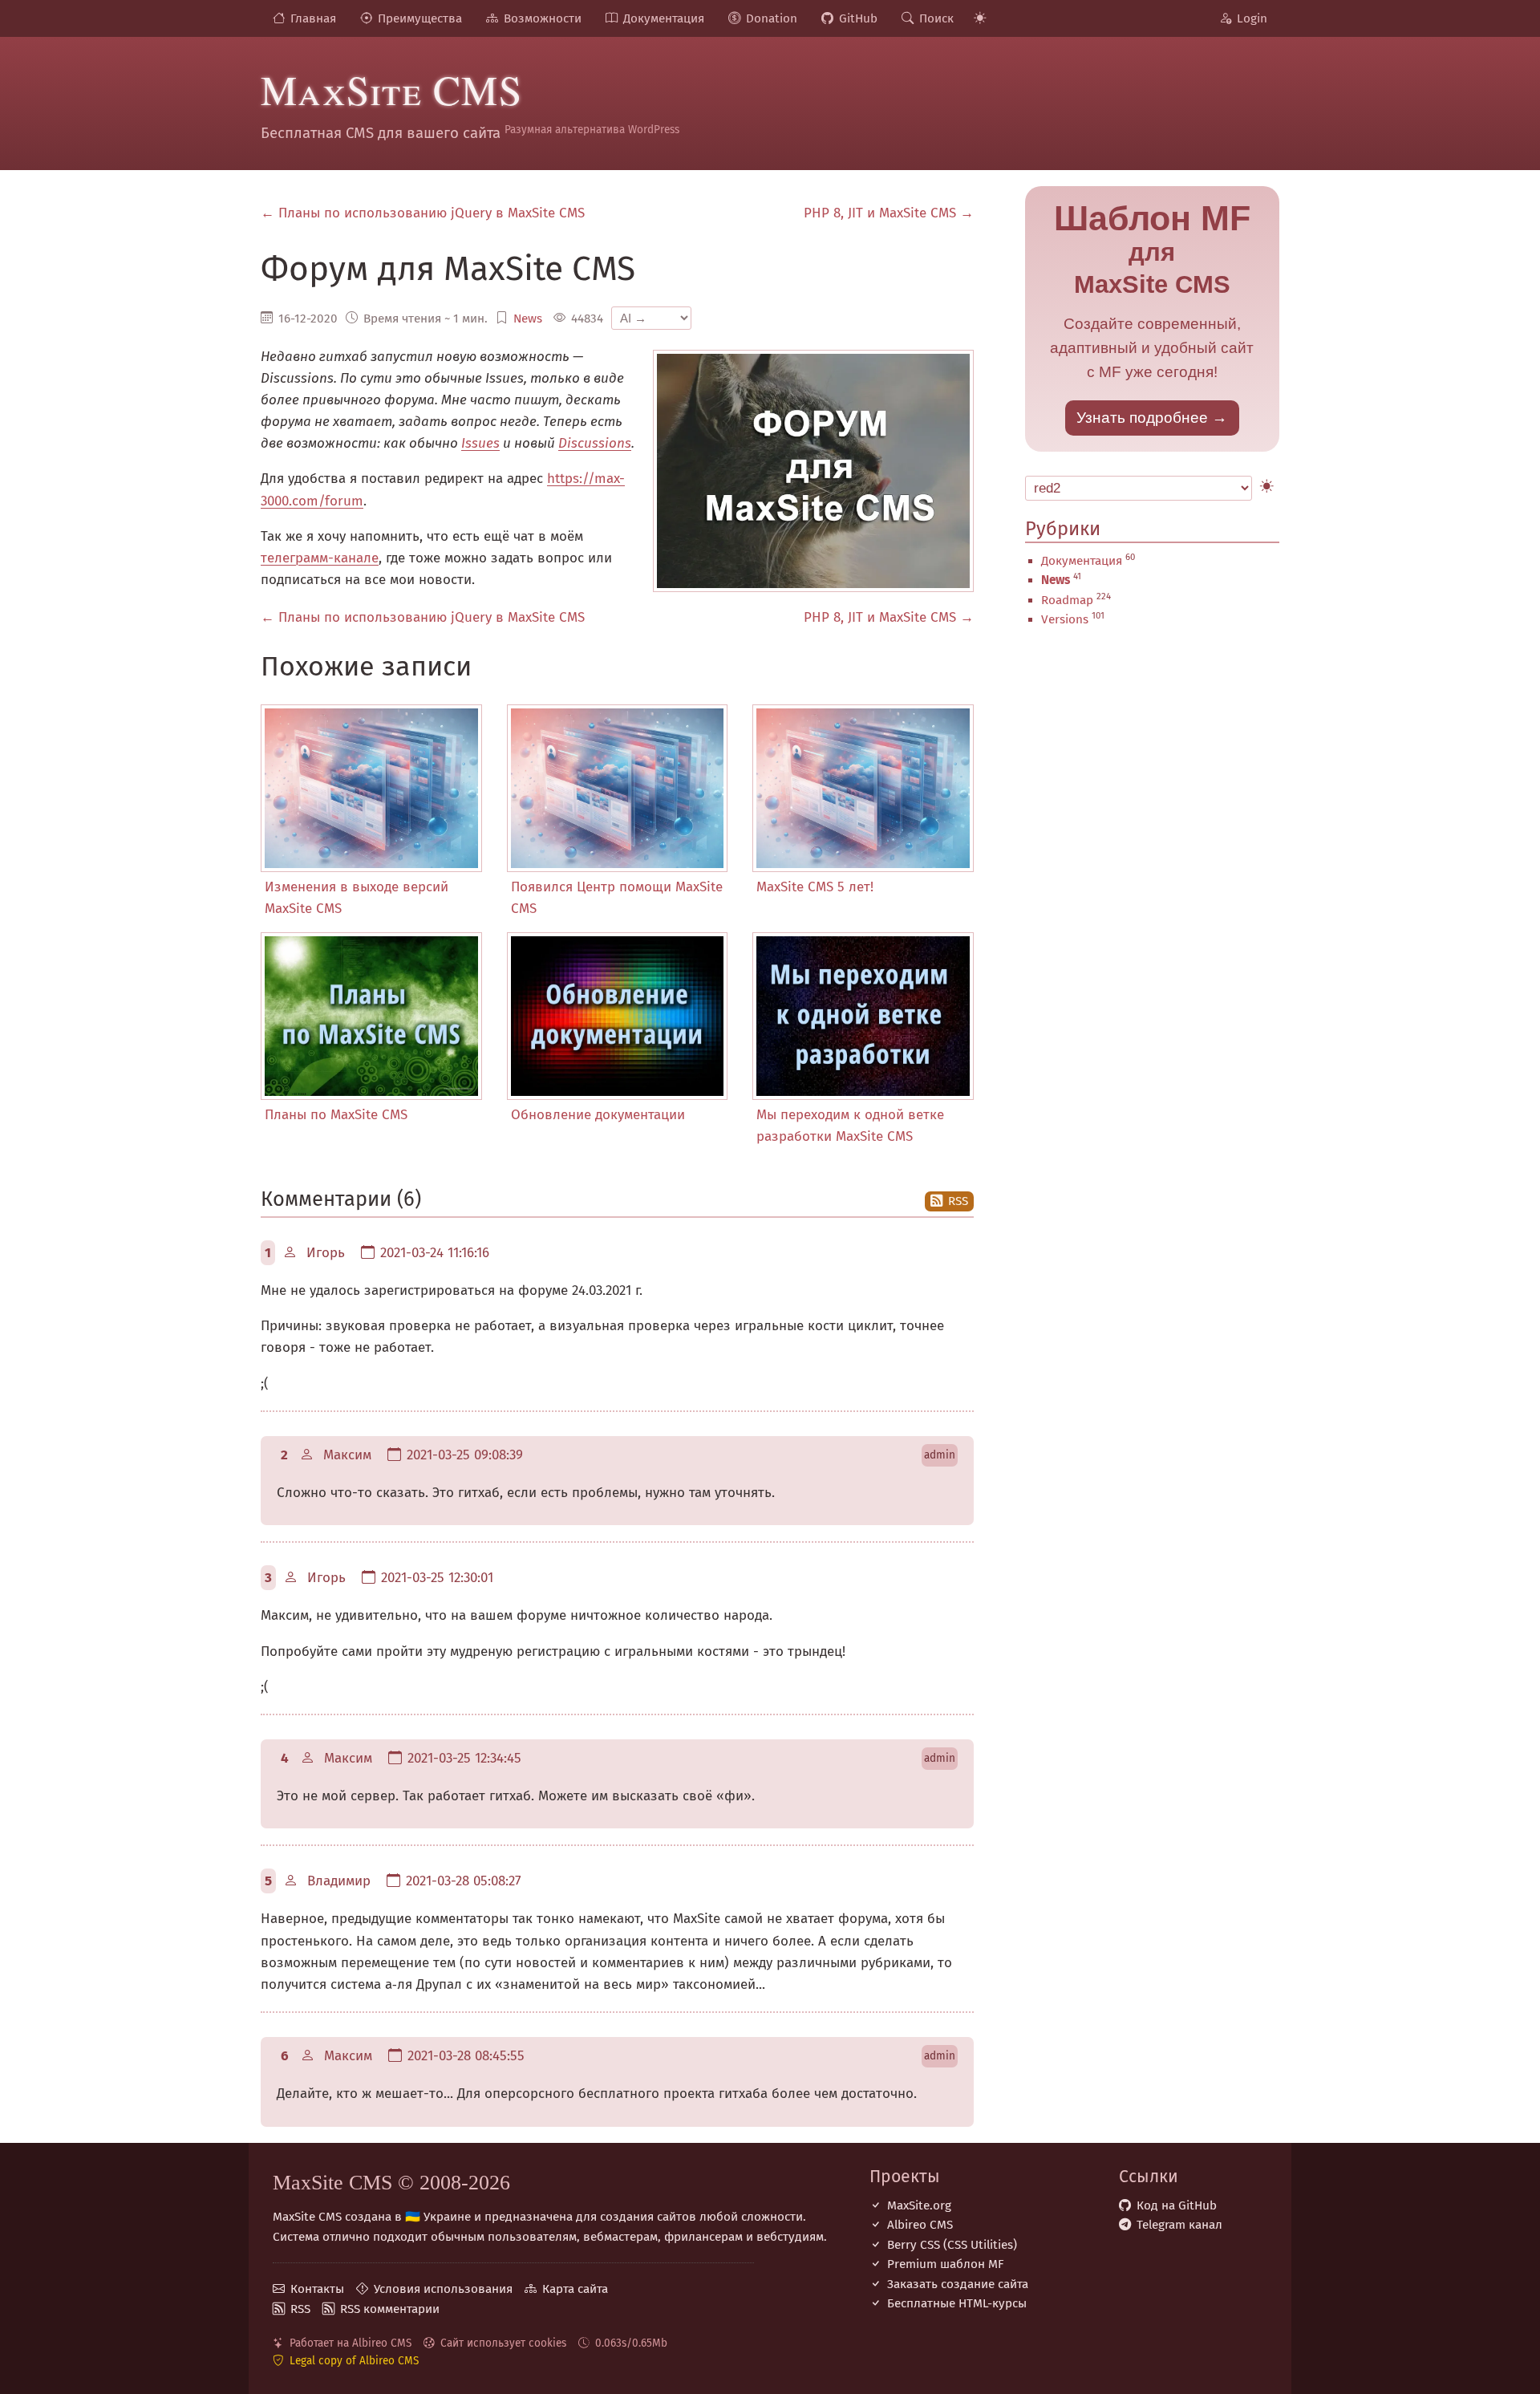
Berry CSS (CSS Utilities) (952, 2245)
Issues (480, 443)
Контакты (317, 2289)
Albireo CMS (920, 2225)
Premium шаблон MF (946, 2264)
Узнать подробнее (1142, 418)
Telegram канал (1179, 2225)
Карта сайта (575, 2289)
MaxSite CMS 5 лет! (815, 887)
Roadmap (1067, 600)
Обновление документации (598, 1115)
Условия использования (443, 2289)
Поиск (936, 18)
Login (1252, 18)
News (528, 319)
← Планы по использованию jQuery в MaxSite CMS (423, 213)
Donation (772, 18)
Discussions (595, 443)
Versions (1065, 619)
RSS (958, 1201)
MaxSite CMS (391, 89)
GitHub (858, 18)
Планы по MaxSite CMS (336, 1115)
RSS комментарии (390, 2309)
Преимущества (420, 18)
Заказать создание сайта (958, 2284)
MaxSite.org (919, 2205)
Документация (664, 18)
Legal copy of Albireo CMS (354, 2361)
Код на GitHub (1177, 2205)
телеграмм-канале (320, 558)
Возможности (543, 18)
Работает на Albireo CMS (351, 2343)
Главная (313, 18)
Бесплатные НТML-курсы (957, 2303)
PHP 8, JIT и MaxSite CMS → (889, 213)
